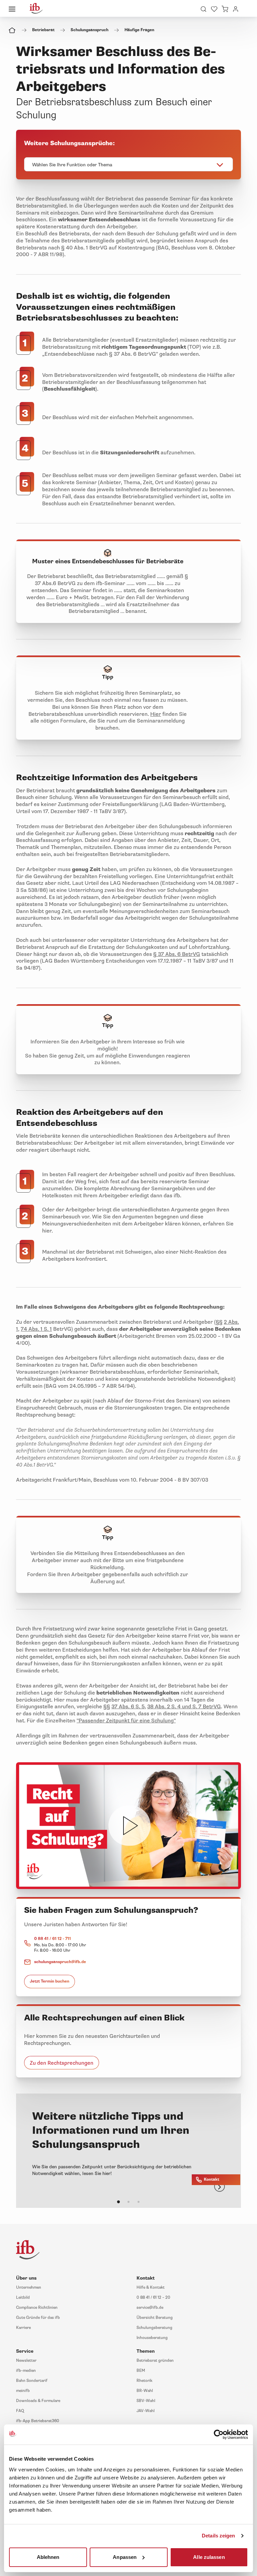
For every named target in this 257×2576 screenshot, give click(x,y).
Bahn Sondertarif (32, 2381)
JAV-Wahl (146, 2411)
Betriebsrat (43, 30)
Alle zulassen (209, 2557)
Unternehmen (29, 2287)
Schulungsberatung (154, 2328)
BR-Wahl (145, 2391)
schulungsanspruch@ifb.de (60, 1962)
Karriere (23, 2328)
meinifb (23, 2391)
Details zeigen (218, 2536)
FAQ (20, 2411)
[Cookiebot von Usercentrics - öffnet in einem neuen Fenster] (219, 2435)
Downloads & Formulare (38, 2401)
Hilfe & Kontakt (151, 2287)
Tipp (108, 677)
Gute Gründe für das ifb (38, 2318)
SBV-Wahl (146, 2401)
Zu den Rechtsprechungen (62, 2063)
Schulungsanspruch (90, 30)
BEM (141, 2371)
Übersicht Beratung (155, 2318)
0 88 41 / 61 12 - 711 (53, 1939)
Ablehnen (48, 2557)
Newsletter (26, 2361)
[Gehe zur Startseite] (36, 8)
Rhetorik (144, 2381)
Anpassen (125, 2557)
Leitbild (23, 2298)
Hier (156, 714)
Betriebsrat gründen (155, 2361)
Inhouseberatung (152, 2338)
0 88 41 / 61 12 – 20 (153, 2298)
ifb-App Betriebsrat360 (38, 2421)
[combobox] (128, 164)
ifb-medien (26, 2371)
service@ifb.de (150, 2308)
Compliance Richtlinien (37, 2308)
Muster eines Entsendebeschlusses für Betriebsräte (108, 561)
